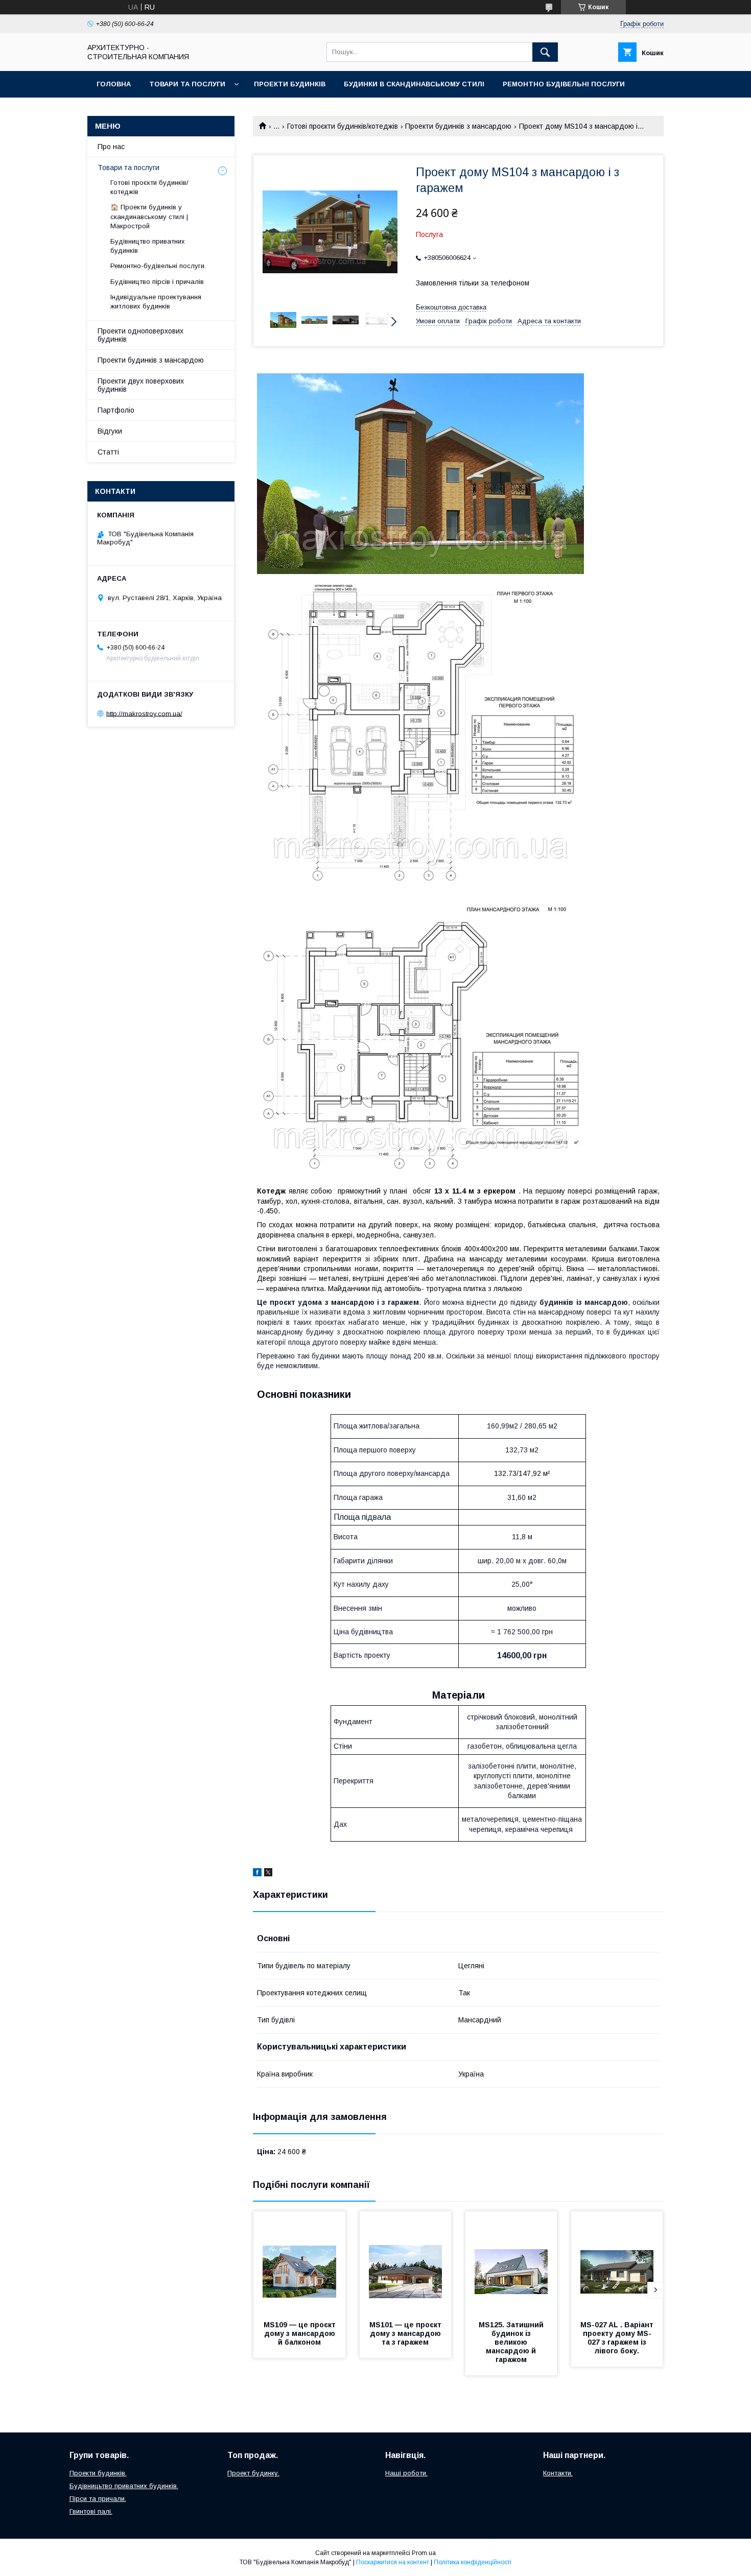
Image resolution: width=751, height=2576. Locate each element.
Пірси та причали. (98, 2499)
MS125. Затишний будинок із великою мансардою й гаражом (512, 2342)
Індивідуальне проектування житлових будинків (156, 302)
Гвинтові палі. (91, 2511)
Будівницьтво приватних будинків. (124, 2486)
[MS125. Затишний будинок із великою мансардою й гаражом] (511, 2262)
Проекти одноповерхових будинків (140, 335)
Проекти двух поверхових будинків (141, 385)
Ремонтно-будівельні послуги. (158, 266)
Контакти (116, 111)
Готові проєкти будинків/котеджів (343, 126)
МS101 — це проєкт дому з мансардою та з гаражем (406, 2333)
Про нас (111, 147)
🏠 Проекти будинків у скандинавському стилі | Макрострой (149, 216)
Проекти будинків (290, 84)
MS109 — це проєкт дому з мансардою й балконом (301, 2333)
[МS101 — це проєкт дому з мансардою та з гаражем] (406, 2262)
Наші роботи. (406, 2473)
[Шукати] (545, 52)
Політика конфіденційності (473, 2562)
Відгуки (110, 431)
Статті (108, 452)
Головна (114, 84)
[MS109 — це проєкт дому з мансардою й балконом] (299, 2262)
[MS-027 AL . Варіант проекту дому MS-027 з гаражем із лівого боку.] (617, 2262)
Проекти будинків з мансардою (458, 126)
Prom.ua (424, 2553)
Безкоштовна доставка (451, 307)
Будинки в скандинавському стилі (414, 84)
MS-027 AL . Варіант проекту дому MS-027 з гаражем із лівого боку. (618, 2338)
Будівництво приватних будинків (148, 246)
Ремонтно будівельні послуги (564, 84)
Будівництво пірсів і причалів (157, 282)
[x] (268, 1874)
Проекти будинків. (98, 2473)
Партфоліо (116, 410)
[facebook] (257, 1874)
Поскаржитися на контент (393, 2562)
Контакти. (558, 2473)
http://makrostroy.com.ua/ (144, 713)
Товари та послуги (187, 84)
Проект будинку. (253, 2473)
